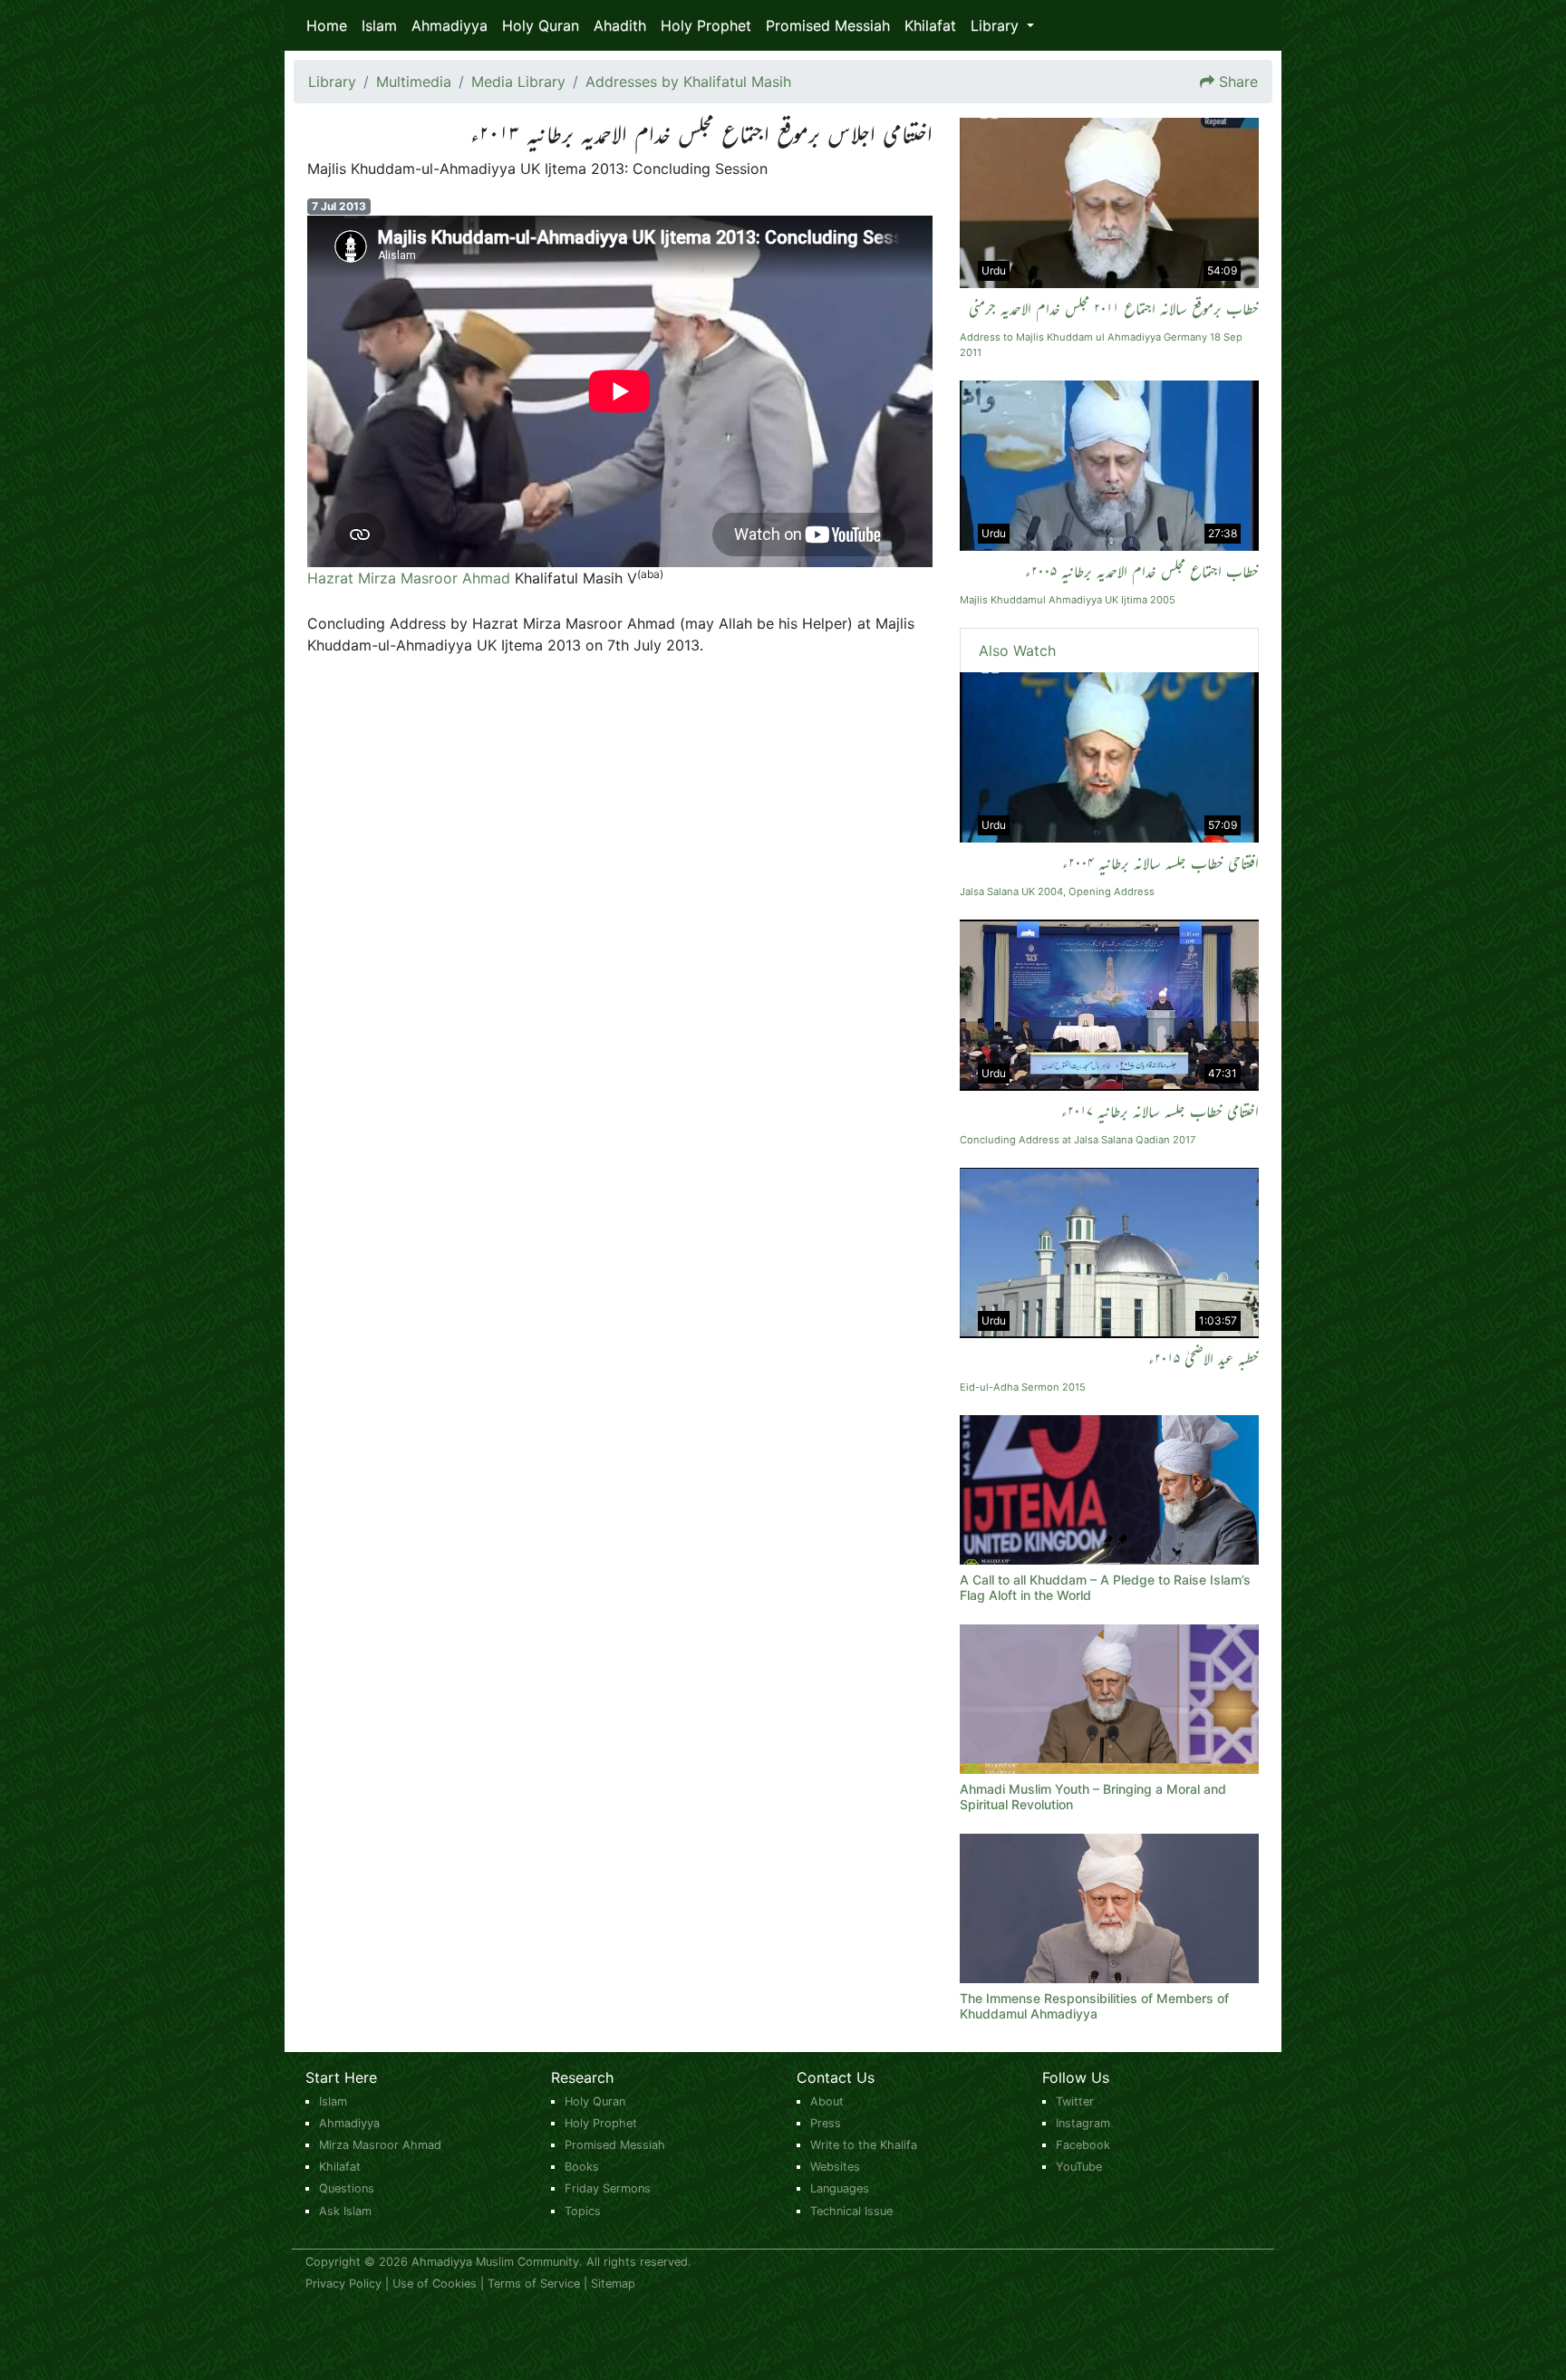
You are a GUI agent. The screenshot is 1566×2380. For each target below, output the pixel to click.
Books (582, 2167)
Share (1238, 82)
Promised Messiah (828, 25)
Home (327, 25)
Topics (583, 2211)
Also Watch (1017, 650)
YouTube (1079, 2167)
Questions (347, 2188)
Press (826, 2123)
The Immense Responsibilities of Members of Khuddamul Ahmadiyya (1094, 2006)
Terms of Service (534, 2284)
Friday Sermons (608, 2188)
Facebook (1083, 2145)
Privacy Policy (343, 2284)
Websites (835, 2167)
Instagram (1083, 2123)
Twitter (1075, 2101)
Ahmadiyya (449, 25)
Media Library (518, 82)
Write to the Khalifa (864, 2145)
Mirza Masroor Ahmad (380, 2145)
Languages (840, 2188)
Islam (379, 25)
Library (332, 82)
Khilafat (930, 25)
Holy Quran (541, 25)
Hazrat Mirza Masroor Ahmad (409, 578)
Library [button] (997, 25)
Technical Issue (851, 2211)
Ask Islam (345, 2211)
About (827, 2101)
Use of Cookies (435, 2284)
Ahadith (620, 25)
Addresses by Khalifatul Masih (688, 82)
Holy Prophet (706, 25)
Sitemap (613, 2284)
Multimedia (414, 82)
